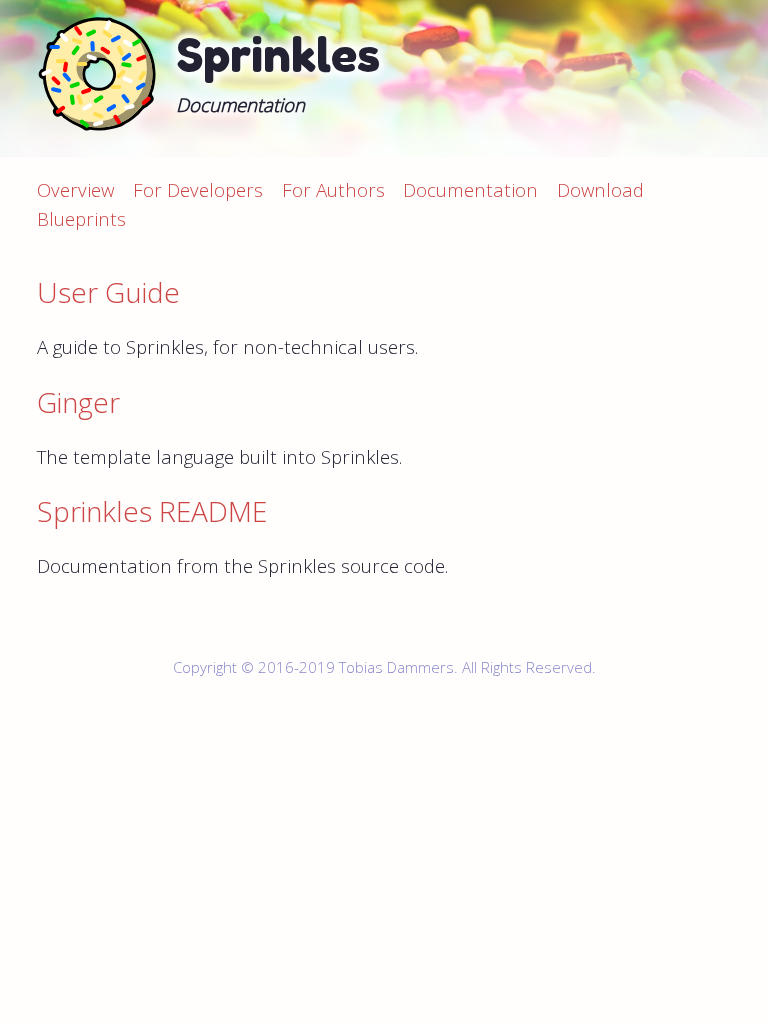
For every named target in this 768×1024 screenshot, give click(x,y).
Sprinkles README (152, 511)
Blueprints (81, 218)
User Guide (108, 292)
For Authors (333, 189)
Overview (75, 189)
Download (600, 189)
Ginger (78, 402)
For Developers (198, 189)
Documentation (470, 189)
